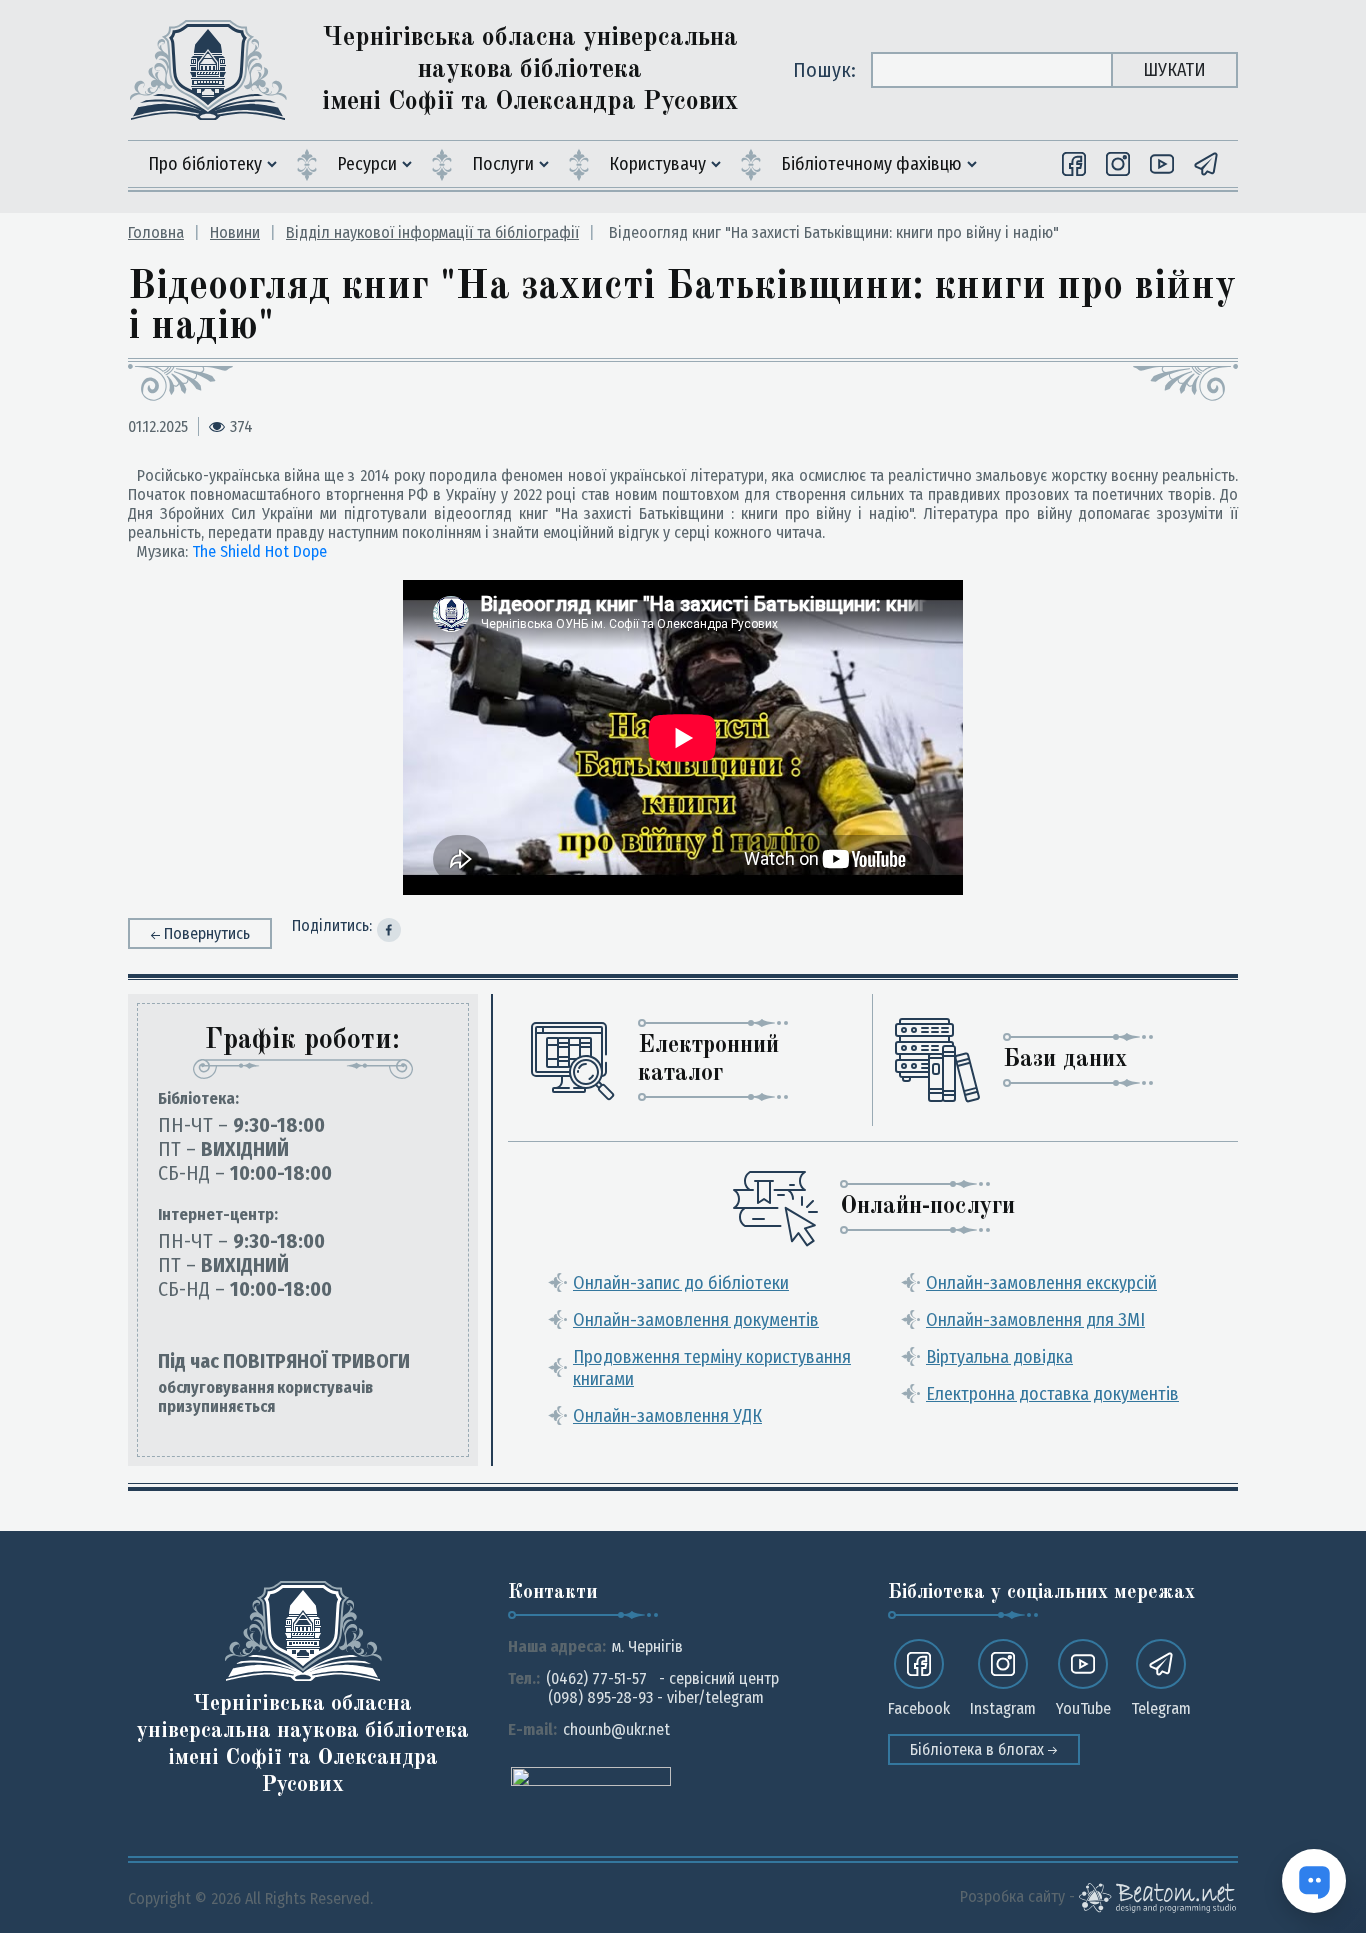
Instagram (1003, 1708)
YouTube (1083, 1708)
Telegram (1161, 1708)
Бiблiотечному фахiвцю (871, 164)
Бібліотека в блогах (979, 1749)
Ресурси (367, 164)
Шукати (1174, 70)
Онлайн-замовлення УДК (667, 1416)
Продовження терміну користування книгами (712, 1368)
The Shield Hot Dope (259, 551)
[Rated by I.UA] (591, 1775)
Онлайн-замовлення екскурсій (1041, 1283)
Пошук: (824, 70)
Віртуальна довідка (999, 1357)
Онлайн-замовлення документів (696, 1320)
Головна (156, 232)
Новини (235, 232)
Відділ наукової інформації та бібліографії (432, 232)
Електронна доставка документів (1052, 1394)
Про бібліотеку (205, 164)
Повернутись (207, 933)
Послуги (503, 164)
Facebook (919, 1708)
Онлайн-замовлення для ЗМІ (1035, 1320)
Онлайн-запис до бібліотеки (681, 1283)
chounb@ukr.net (616, 1729)
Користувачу (657, 164)
